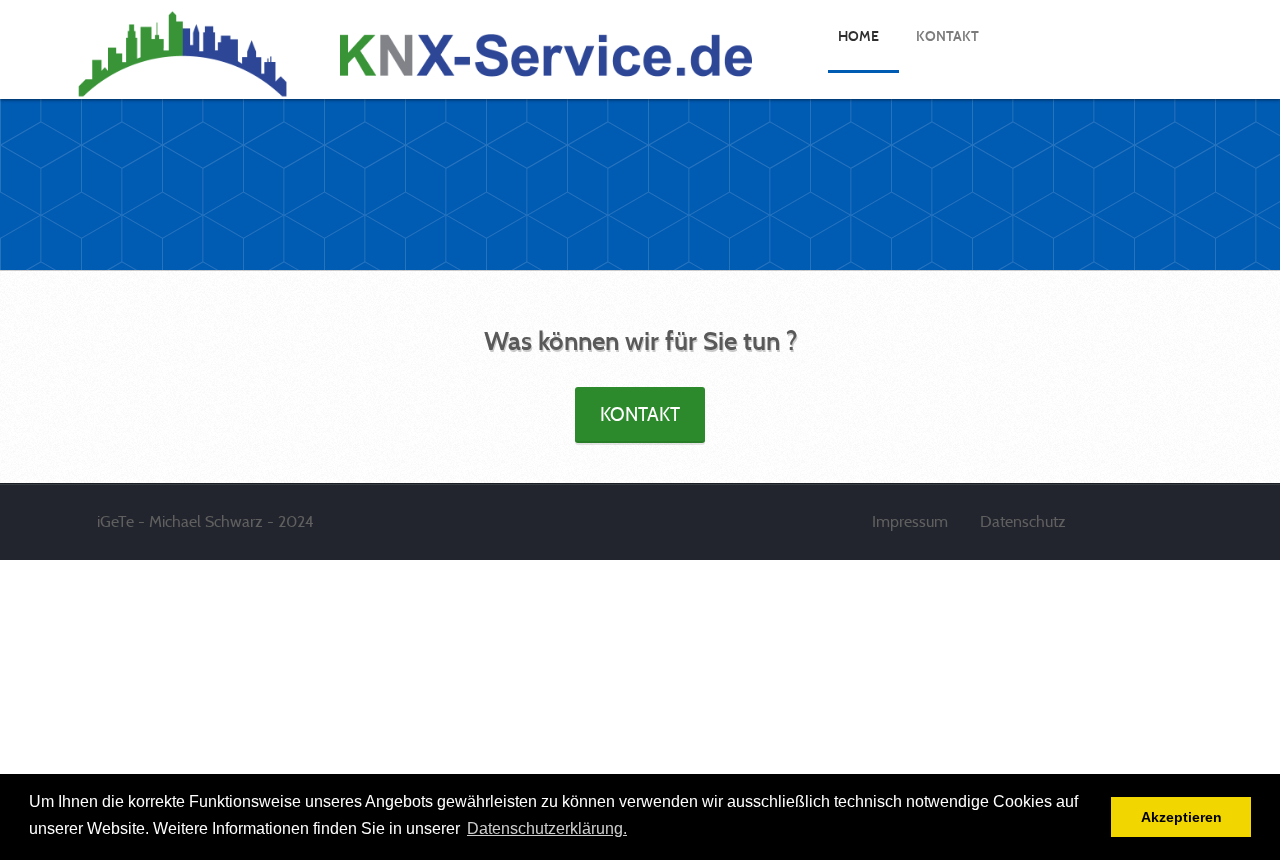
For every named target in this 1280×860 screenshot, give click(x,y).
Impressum (912, 521)
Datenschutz (1023, 521)
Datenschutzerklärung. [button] (547, 828)
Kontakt (640, 414)
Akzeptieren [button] (1181, 817)
